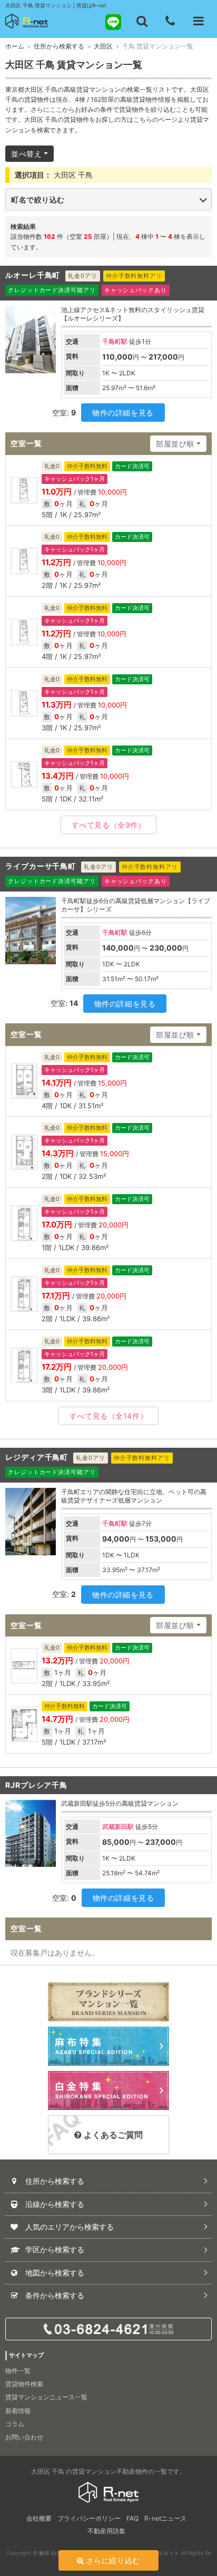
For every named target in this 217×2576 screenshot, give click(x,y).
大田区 (103, 46)
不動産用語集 (106, 2531)
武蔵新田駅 (118, 1827)
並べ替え (26, 154)
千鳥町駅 (115, 341)
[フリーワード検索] (142, 21)
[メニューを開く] (199, 21)
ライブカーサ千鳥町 (41, 866)
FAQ (132, 2518)
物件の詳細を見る (123, 413)
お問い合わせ (24, 2437)
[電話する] (170, 21)
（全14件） (108, 1416)
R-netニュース (165, 2518)
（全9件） (109, 825)
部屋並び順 (175, 444)
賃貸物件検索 (24, 2384)
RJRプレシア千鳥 (36, 1785)
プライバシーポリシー (89, 2518)
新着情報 (18, 2411)
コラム (15, 2424)
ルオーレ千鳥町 (33, 275)
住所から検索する (59, 46)
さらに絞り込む (113, 2560)
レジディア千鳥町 (37, 1457)
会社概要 (39, 2518)
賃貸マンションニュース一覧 (46, 2397)
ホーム (15, 46)
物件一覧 (18, 2371)
